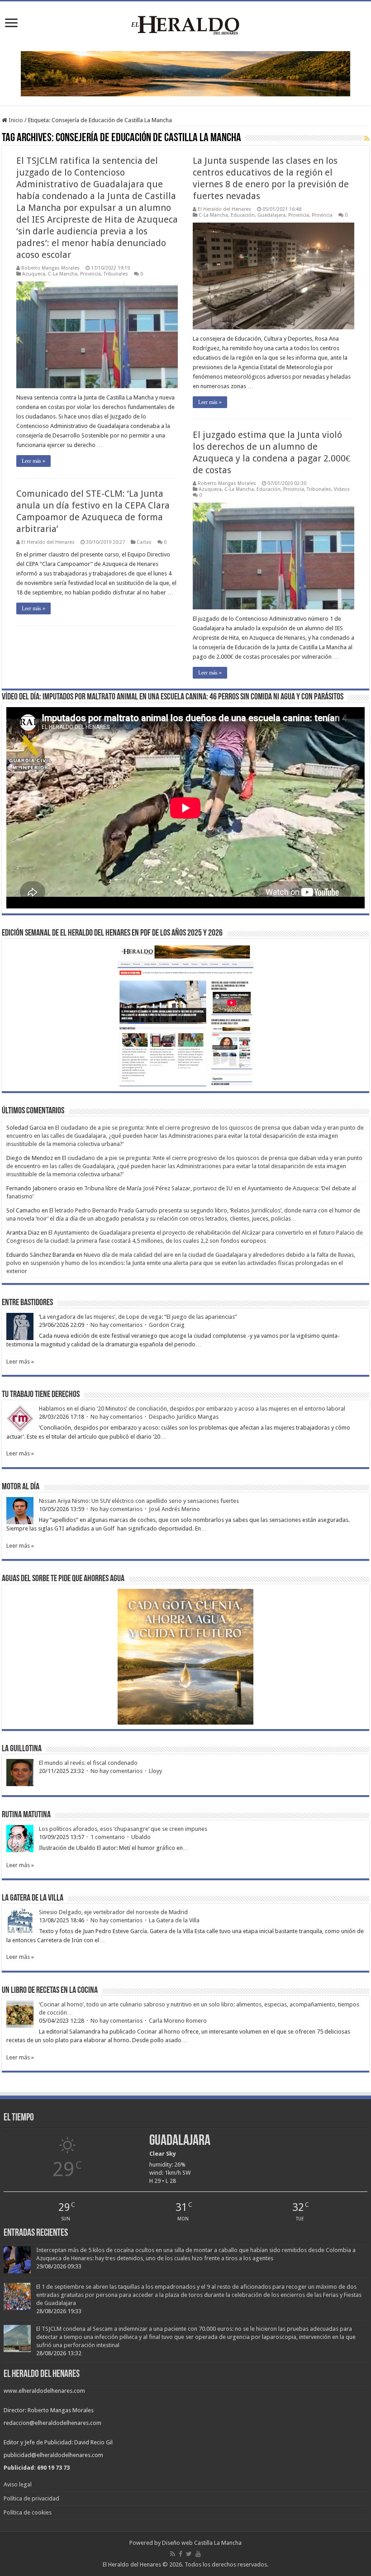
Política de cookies (28, 2512)
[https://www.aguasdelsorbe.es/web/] (185, 73)
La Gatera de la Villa (174, 1920)
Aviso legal (18, 2484)
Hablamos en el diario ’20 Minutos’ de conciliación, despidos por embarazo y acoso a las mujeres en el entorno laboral (192, 1409)
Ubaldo (141, 1837)
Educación (243, 215)
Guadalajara (271, 215)
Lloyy (155, 1771)
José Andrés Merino (174, 1509)
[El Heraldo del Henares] (185, 24)
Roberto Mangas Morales (50, 268)
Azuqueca (34, 274)
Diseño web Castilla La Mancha (202, 2543)
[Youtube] (198, 2554)
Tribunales (116, 274)
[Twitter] (189, 2554)
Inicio (15, 120)
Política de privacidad (31, 2498)
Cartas (144, 542)
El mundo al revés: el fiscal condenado (88, 1763)
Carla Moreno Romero (178, 2021)
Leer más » (33, 461)
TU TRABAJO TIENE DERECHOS (41, 1395)
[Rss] (173, 2554)
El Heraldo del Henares (224, 209)
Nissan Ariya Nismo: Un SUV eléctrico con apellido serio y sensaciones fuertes (139, 1501)
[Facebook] (181, 2554)
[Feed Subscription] (367, 138)
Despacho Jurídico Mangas (184, 1417)
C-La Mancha (63, 274)
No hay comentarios (117, 1325)
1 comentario (108, 1837)
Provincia (90, 274)
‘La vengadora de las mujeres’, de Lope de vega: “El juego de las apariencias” (138, 1317)
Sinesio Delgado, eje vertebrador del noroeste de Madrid (113, 1912)
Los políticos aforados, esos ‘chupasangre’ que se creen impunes (123, 1829)
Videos (342, 489)
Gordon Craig (167, 1325)
